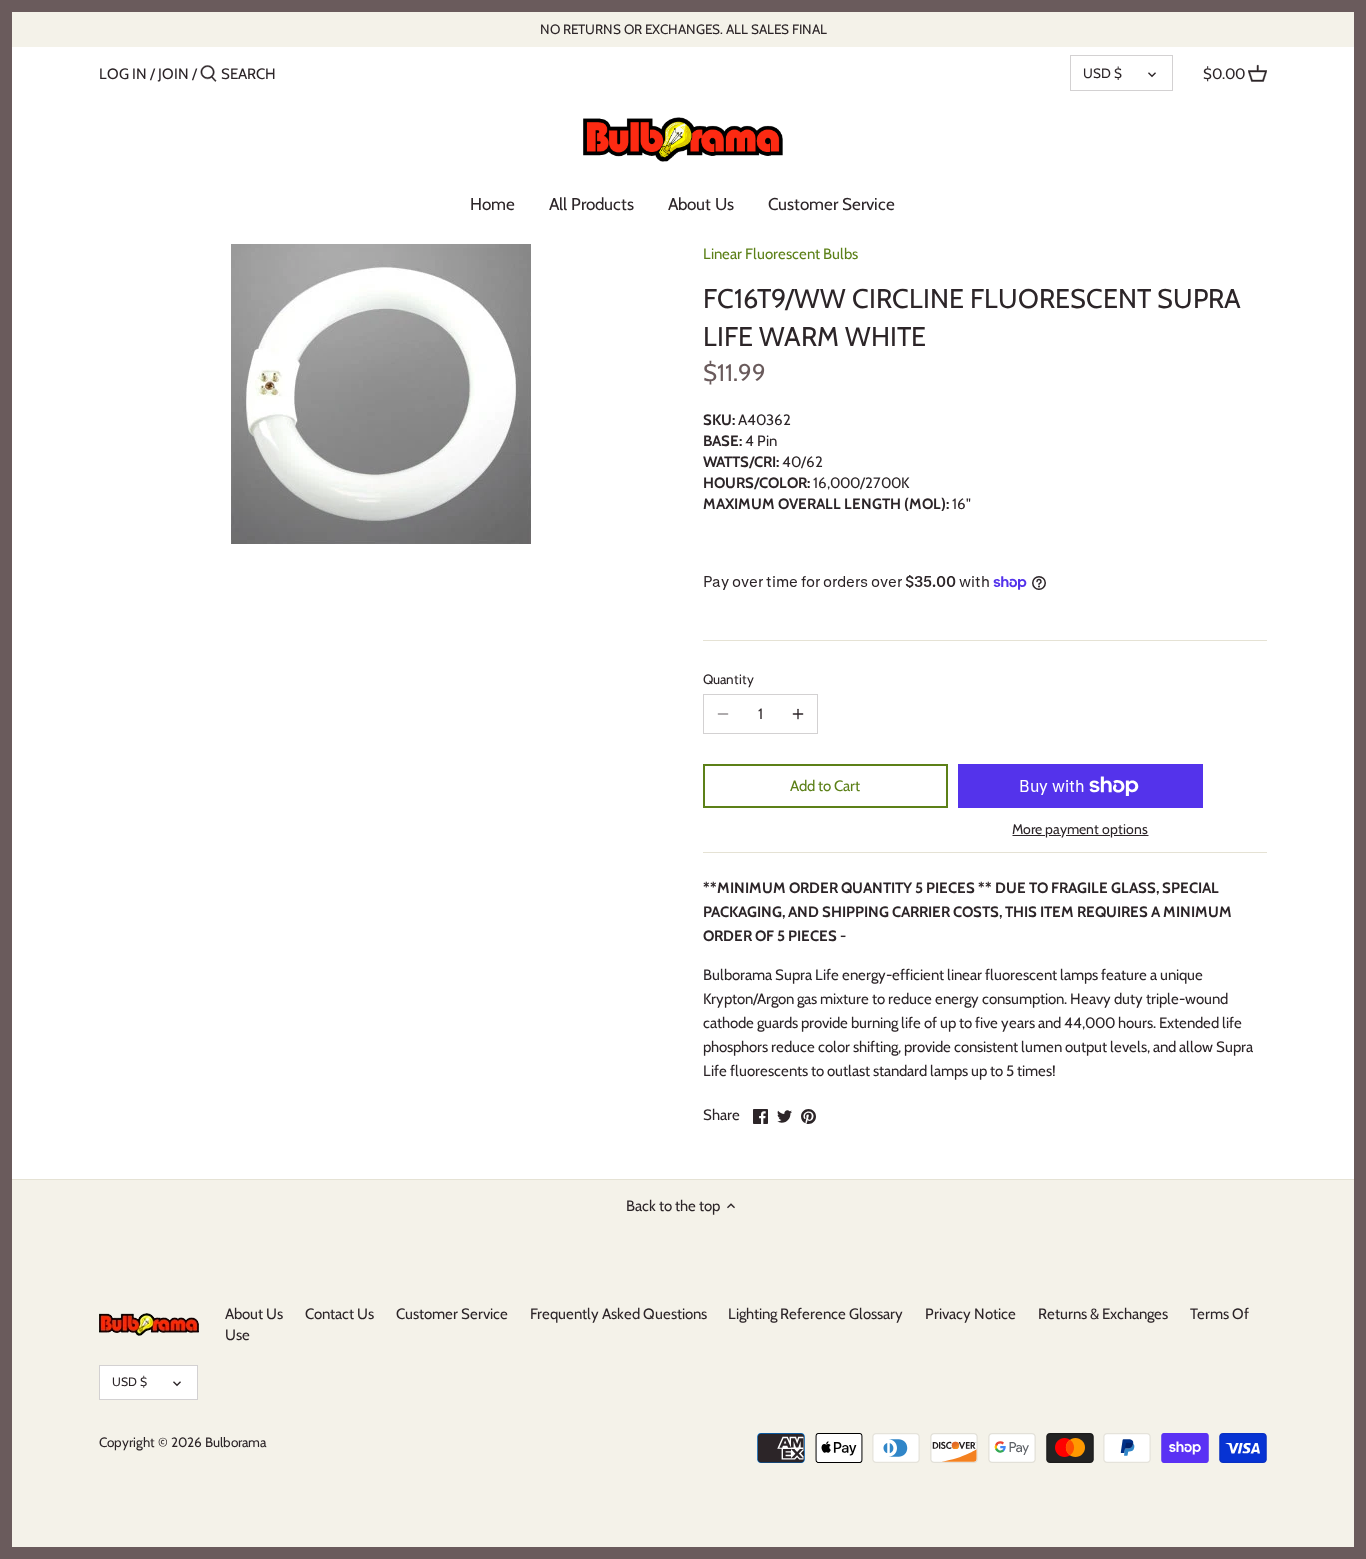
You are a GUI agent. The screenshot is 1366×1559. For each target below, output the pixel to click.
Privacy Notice (970, 1314)
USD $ (1102, 73)
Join (173, 74)
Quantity (728, 679)
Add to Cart (825, 786)
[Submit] (208, 74)
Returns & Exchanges (1103, 1314)
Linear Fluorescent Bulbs (780, 254)
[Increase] (798, 714)
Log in (123, 74)
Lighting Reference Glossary (815, 1314)
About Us (254, 1314)
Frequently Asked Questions (618, 1314)
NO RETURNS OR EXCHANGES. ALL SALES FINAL (683, 29)
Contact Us (339, 1314)
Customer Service (452, 1314)
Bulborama (235, 1442)
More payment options (1080, 829)
